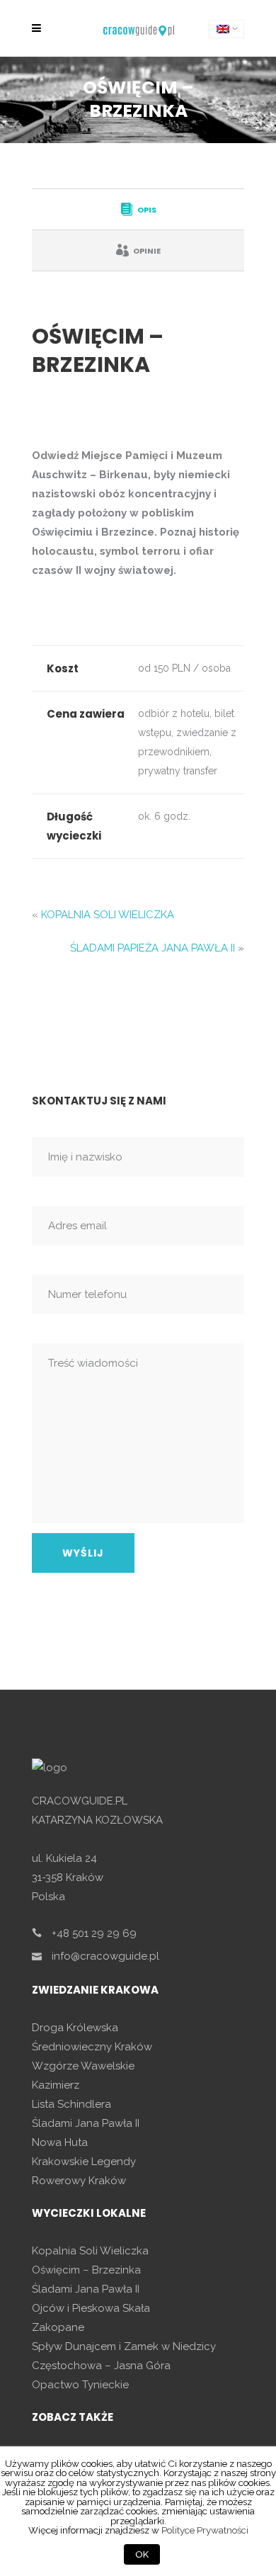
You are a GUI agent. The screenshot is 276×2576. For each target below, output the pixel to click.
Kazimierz (56, 2085)
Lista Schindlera (71, 2104)
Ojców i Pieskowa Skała (91, 2308)
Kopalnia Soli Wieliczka (90, 2251)
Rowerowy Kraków (79, 2181)
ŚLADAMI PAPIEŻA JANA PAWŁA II (153, 948)
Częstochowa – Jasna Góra (101, 2366)
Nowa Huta (60, 2142)
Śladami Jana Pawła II (86, 2123)
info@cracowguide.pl (105, 1956)
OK (142, 2554)
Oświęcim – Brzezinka (86, 2270)
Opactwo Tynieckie (80, 2385)
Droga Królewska (75, 2028)
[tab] (138, 209)
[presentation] (138, 209)
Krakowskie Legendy (84, 2162)
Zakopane (58, 2327)
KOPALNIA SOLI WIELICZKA (108, 915)
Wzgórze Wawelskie (83, 2066)
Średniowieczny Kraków (92, 2047)
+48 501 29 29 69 (94, 1933)
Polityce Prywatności (205, 2530)
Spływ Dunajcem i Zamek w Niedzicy (124, 2346)
